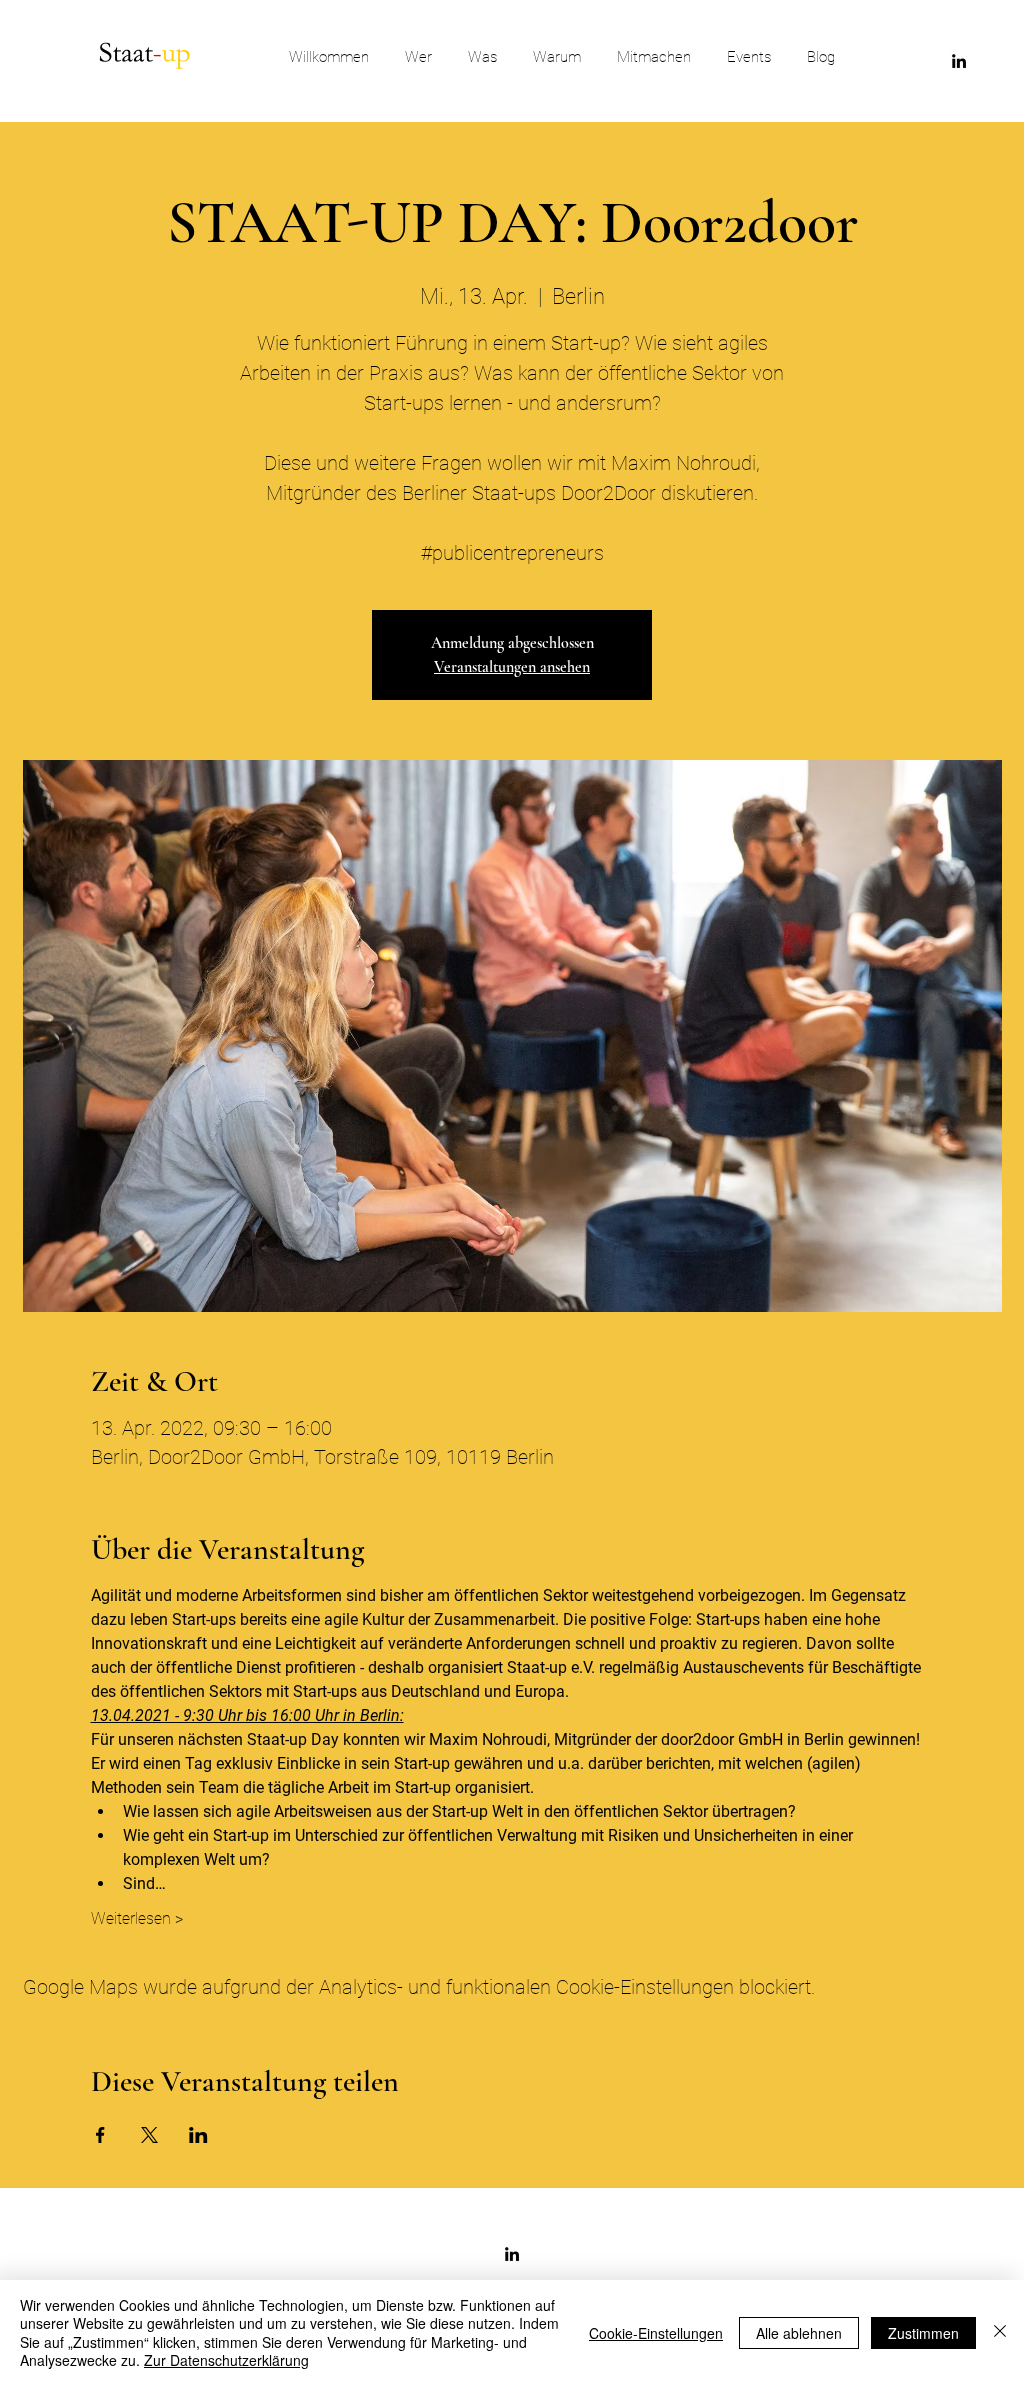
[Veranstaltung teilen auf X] (149, 2135)
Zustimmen (923, 2333)
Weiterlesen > (137, 1918)
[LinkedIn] (959, 61)
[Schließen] (1000, 2332)
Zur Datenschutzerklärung (226, 2360)
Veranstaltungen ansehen (512, 667)
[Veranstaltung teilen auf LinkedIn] (198, 2135)
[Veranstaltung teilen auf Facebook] (100, 2135)
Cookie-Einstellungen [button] (656, 2333)
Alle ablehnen (799, 2333)
